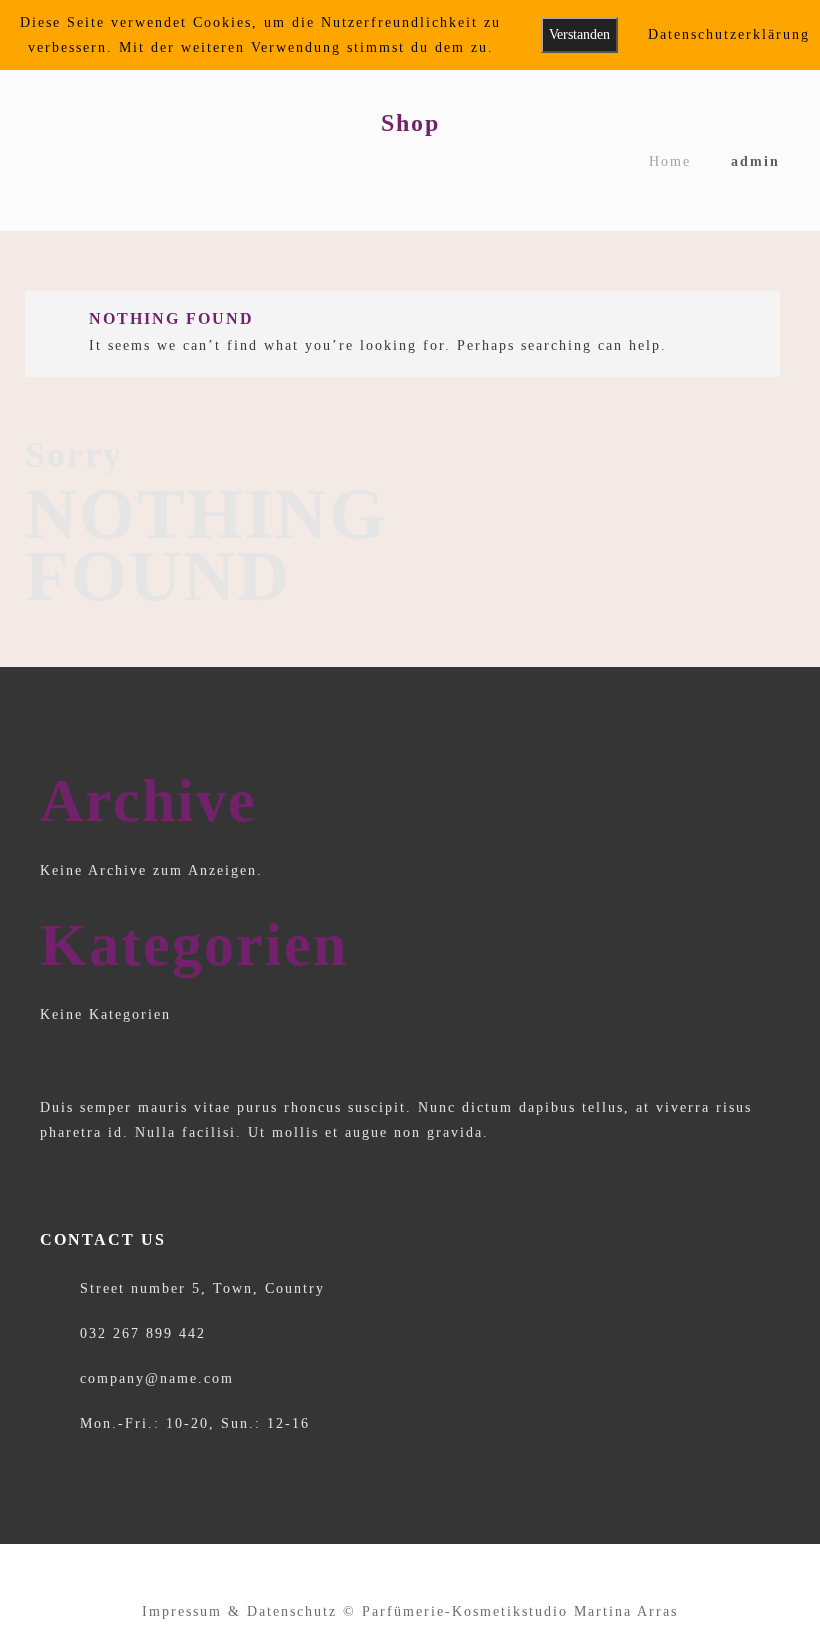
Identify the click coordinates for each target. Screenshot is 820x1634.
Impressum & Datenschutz (239, 1611)
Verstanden (579, 34)
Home (670, 161)
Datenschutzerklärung (729, 34)
